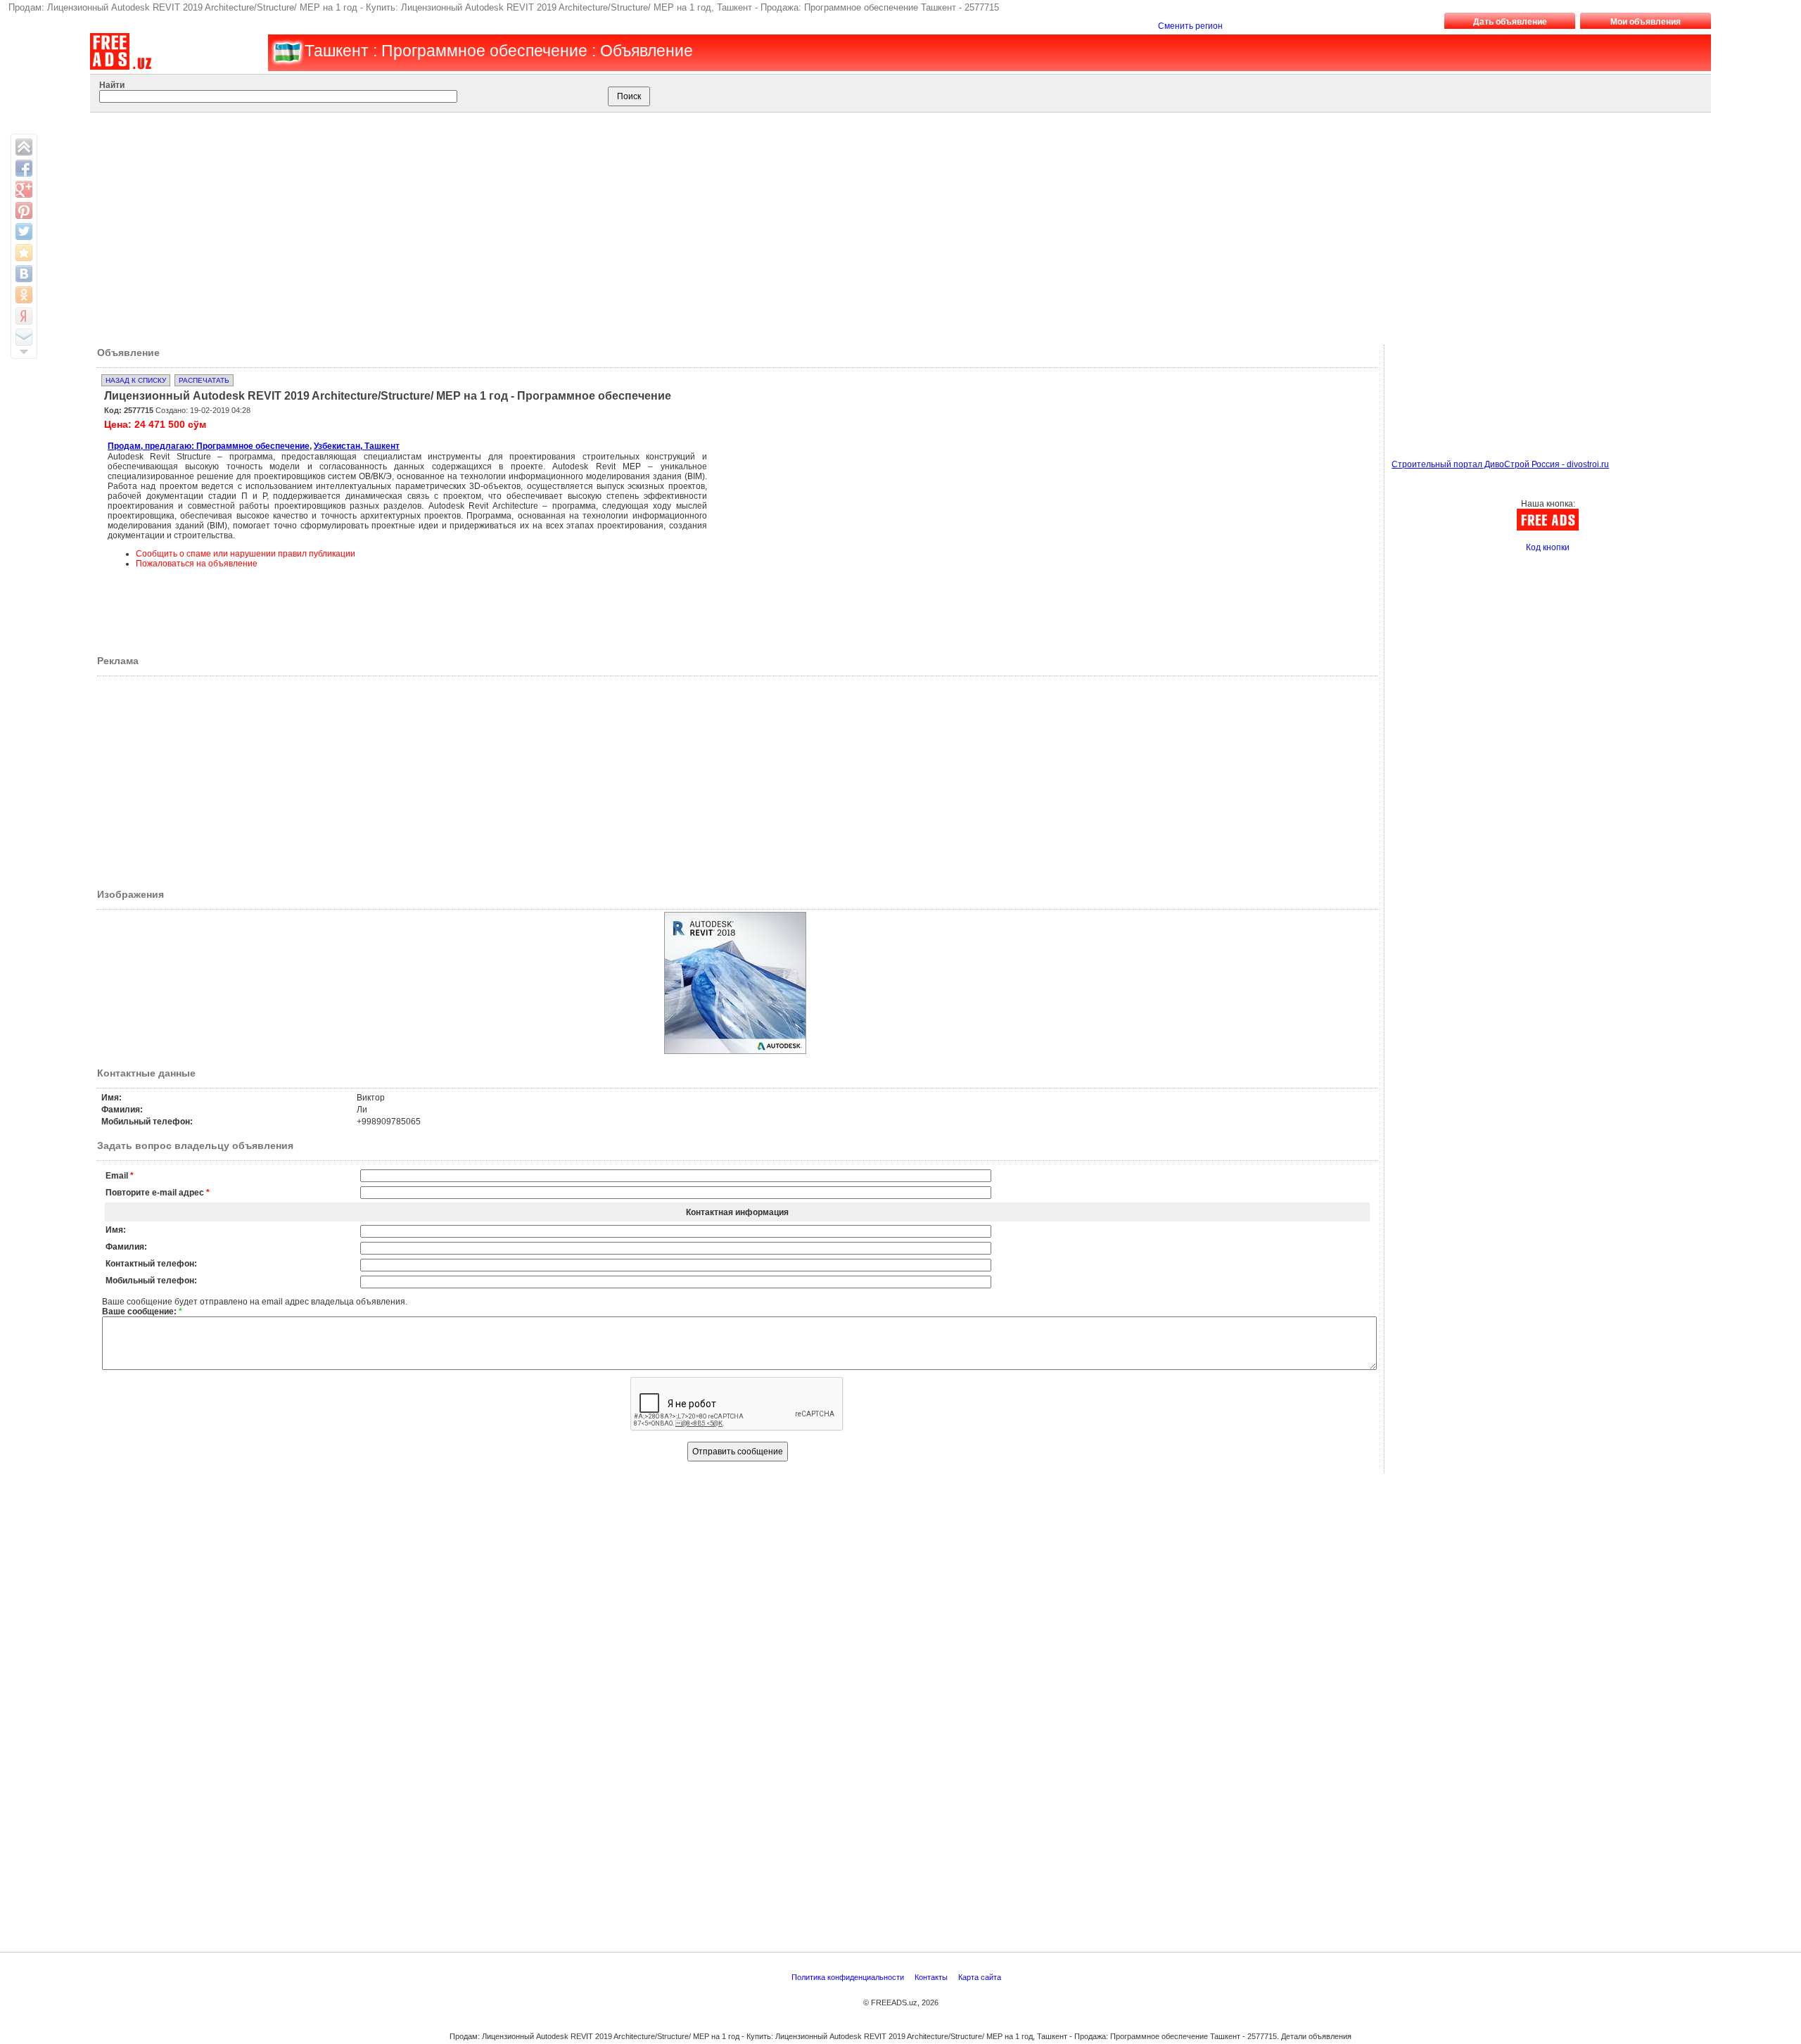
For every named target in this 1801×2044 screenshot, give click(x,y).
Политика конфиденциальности (849, 1977)
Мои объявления (1646, 22)
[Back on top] (24, 147)
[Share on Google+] (24, 189)
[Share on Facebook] (24, 168)
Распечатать (204, 380)
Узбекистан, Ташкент (357, 446)
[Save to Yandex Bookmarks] (24, 316)
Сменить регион (1190, 26)
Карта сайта (981, 1977)
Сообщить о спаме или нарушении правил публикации (246, 554)
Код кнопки (1548, 547)
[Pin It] (24, 210)
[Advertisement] (874, 225)
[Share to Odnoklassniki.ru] (24, 295)
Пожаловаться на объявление (197, 564)
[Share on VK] (24, 274)
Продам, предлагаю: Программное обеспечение (209, 446)
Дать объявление (1510, 22)
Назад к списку (136, 380)
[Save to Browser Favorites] (24, 253)
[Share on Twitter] (24, 231)
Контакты (932, 1977)
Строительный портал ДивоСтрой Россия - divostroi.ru (1500, 464)
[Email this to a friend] (24, 337)
